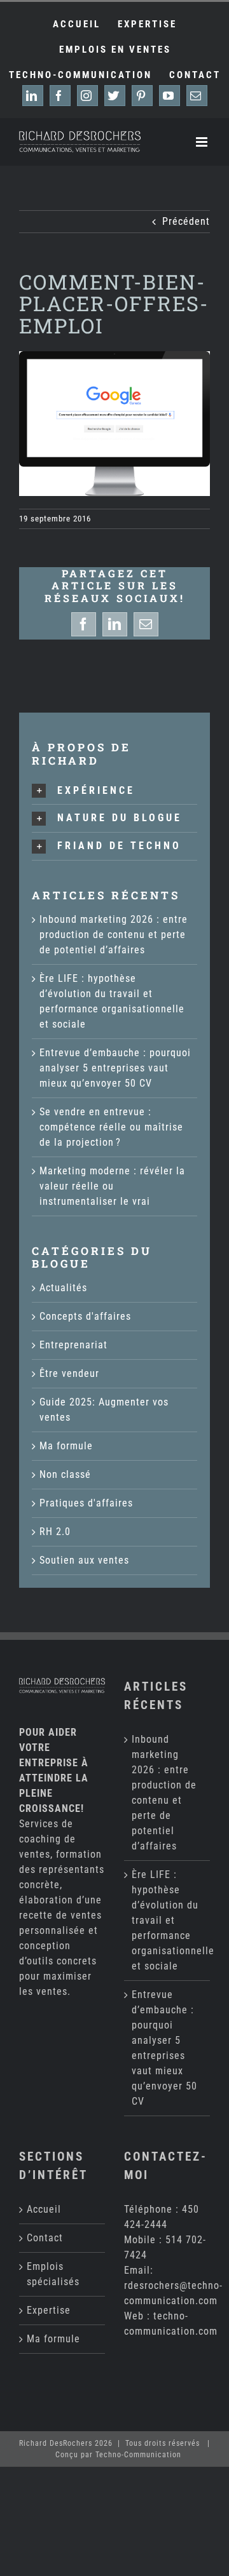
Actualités (63, 1288)
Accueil (44, 2209)
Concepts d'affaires (85, 1316)
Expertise (49, 2310)
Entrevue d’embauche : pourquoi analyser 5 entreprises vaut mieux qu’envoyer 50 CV (115, 1068)
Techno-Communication (138, 2455)
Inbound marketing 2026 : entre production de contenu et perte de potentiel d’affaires (114, 935)
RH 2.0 (55, 1532)
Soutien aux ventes (84, 1560)
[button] (114, 791)
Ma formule (66, 1446)
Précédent (186, 221)
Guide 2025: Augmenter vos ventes (104, 1410)
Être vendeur (69, 1373)
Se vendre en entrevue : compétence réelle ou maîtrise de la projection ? (111, 1127)
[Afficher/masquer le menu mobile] (203, 142)
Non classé (65, 1474)
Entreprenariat (73, 1345)
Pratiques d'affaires (86, 1503)
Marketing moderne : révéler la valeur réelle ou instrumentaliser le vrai (112, 1186)
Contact (45, 2238)
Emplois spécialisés (53, 2274)
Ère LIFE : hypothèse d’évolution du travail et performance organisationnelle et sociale (168, 1920)
